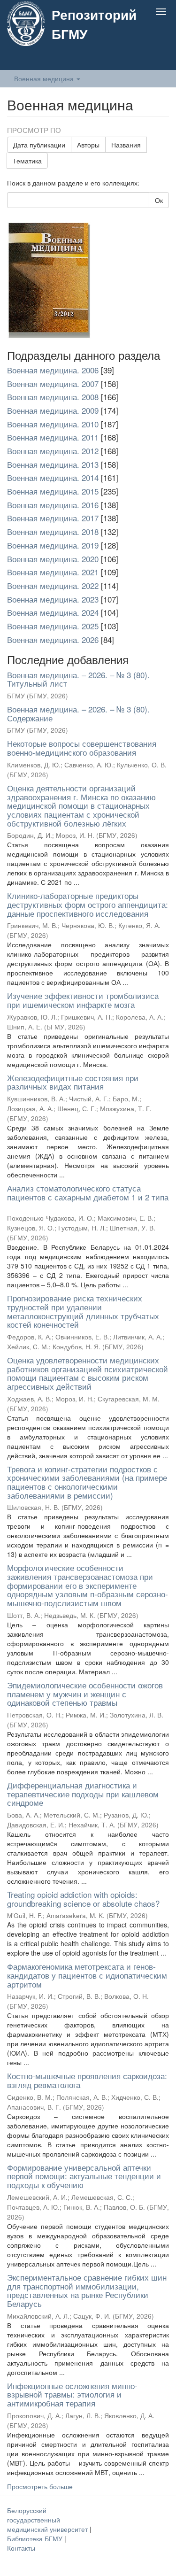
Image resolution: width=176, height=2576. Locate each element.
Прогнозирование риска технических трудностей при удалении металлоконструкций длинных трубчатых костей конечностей (83, 1311)
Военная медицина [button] (45, 78)
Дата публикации (39, 145)
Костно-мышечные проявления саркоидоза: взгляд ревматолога (87, 2080)
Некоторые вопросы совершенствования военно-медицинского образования (82, 748)
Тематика (27, 161)
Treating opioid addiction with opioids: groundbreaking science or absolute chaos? (83, 1899)
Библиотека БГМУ (36, 2538)
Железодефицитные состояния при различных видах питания (73, 1082)
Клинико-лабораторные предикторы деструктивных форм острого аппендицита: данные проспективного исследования (88, 904)
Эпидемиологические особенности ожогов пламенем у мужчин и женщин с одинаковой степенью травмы (85, 1694)
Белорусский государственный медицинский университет (48, 2520)
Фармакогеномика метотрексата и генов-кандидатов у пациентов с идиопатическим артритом (87, 1975)
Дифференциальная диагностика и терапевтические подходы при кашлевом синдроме (83, 1794)
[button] (142, 60)
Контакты (21, 2548)
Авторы (88, 145)
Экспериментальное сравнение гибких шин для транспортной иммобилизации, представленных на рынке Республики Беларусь (87, 2290)
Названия (126, 145)
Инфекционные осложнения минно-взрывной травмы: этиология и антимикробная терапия (72, 2394)
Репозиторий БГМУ (94, 24)
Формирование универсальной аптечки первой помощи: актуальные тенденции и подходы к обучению (84, 2176)
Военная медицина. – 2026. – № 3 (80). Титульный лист (78, 679)
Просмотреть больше (40, 2486)
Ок (159, 200)
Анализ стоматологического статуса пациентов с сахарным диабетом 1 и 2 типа (88, 1192)
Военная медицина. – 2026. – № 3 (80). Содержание (78, 713)
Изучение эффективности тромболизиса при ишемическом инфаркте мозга (83, 1000)
